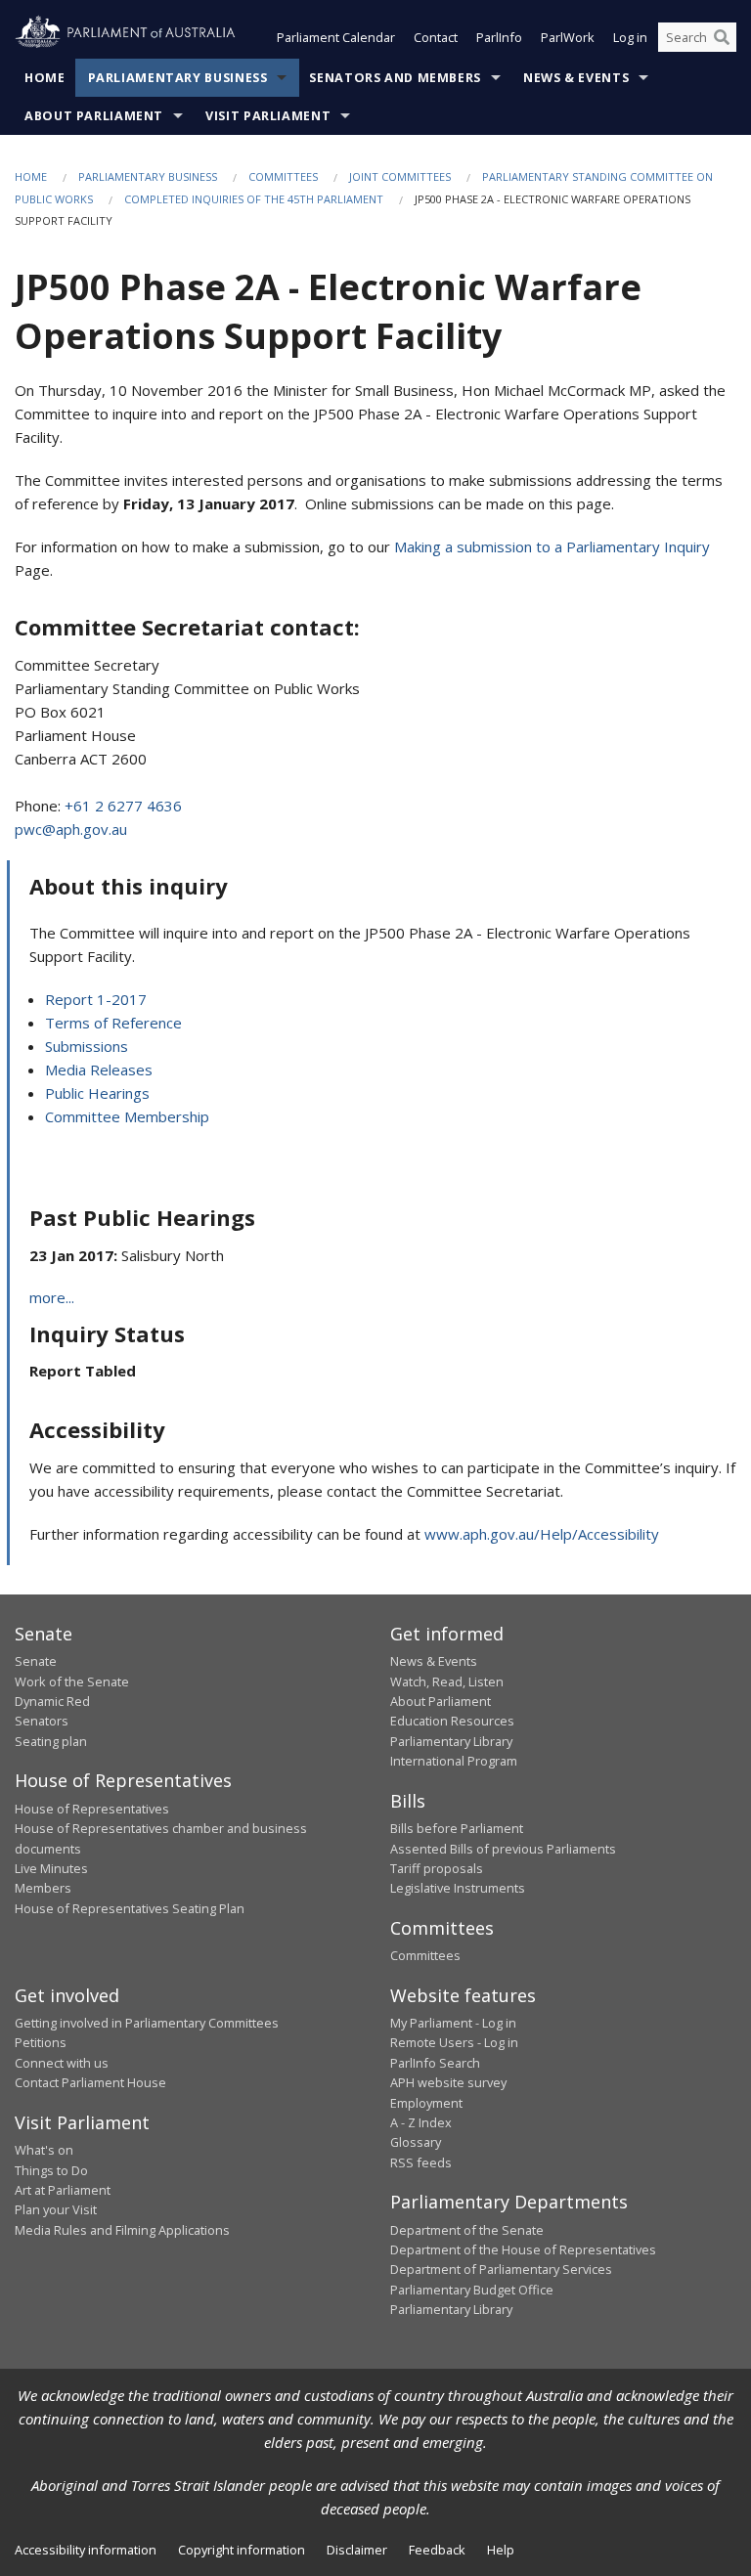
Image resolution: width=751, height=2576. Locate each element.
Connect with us (62, 2063)
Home (45, 78)
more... (52, 1297)
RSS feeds (421, 2162)
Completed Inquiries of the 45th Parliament (254, 199)
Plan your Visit (56, 2209)
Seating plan (51, 1741)
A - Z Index (421, 2122)
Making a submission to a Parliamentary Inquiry (552, 546)
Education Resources (452, 1721)
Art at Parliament (63, 2190)
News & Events (576, 78)
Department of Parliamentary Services (501, 2269)
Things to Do (51, 2170)
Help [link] (501, 2550)
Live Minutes (51, 1868)
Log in (630, 37)
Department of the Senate (467, 2230)
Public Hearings (97, 1093)
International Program (454, 1761)
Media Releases (99, 1070)
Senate (36, 1661)
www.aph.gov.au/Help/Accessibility (542, 1534)
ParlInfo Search (435, 2063)
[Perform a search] (722, 37)
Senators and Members (395, 78)
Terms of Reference (113, 1023)
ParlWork (568, 37)
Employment (426, 2103)
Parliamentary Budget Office (472, 2290)
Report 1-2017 (96, 999)
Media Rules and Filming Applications (122, 2230)
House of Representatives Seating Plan (130, 1908)
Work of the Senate (72, 1681)
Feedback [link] (437, 2550)
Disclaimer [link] (357, 2550)
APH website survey (448, 2082)
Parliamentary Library (451, 1741)
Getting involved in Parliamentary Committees (147, 2023)
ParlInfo (499, 37)
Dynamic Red (52, 1701)
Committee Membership (127, 1116)
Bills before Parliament (457, 1828)
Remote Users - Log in (454, 2042)
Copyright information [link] (242, 2550)
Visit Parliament (268, 116)
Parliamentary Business (178, 78)
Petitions (41, 2042)
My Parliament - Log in (453, 2023)
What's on (44, 2150)
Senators (42, 1721)
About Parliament (94, 116)
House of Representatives (92, 1809)
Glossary (416, 2142)
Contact (436, 37)
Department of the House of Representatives (523, 2249)
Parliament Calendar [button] (336, 37)
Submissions (87, 1046)
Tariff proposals (437, 1868)
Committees (283, 176)
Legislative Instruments (458, 1888)
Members (43, 1888)
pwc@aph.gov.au (71, 829)
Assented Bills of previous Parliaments (503, 1849)
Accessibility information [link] (86, 2550)
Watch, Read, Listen (447, 1681)
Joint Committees (400, 176)
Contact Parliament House (90, 2082)
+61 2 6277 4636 (123, 806)
